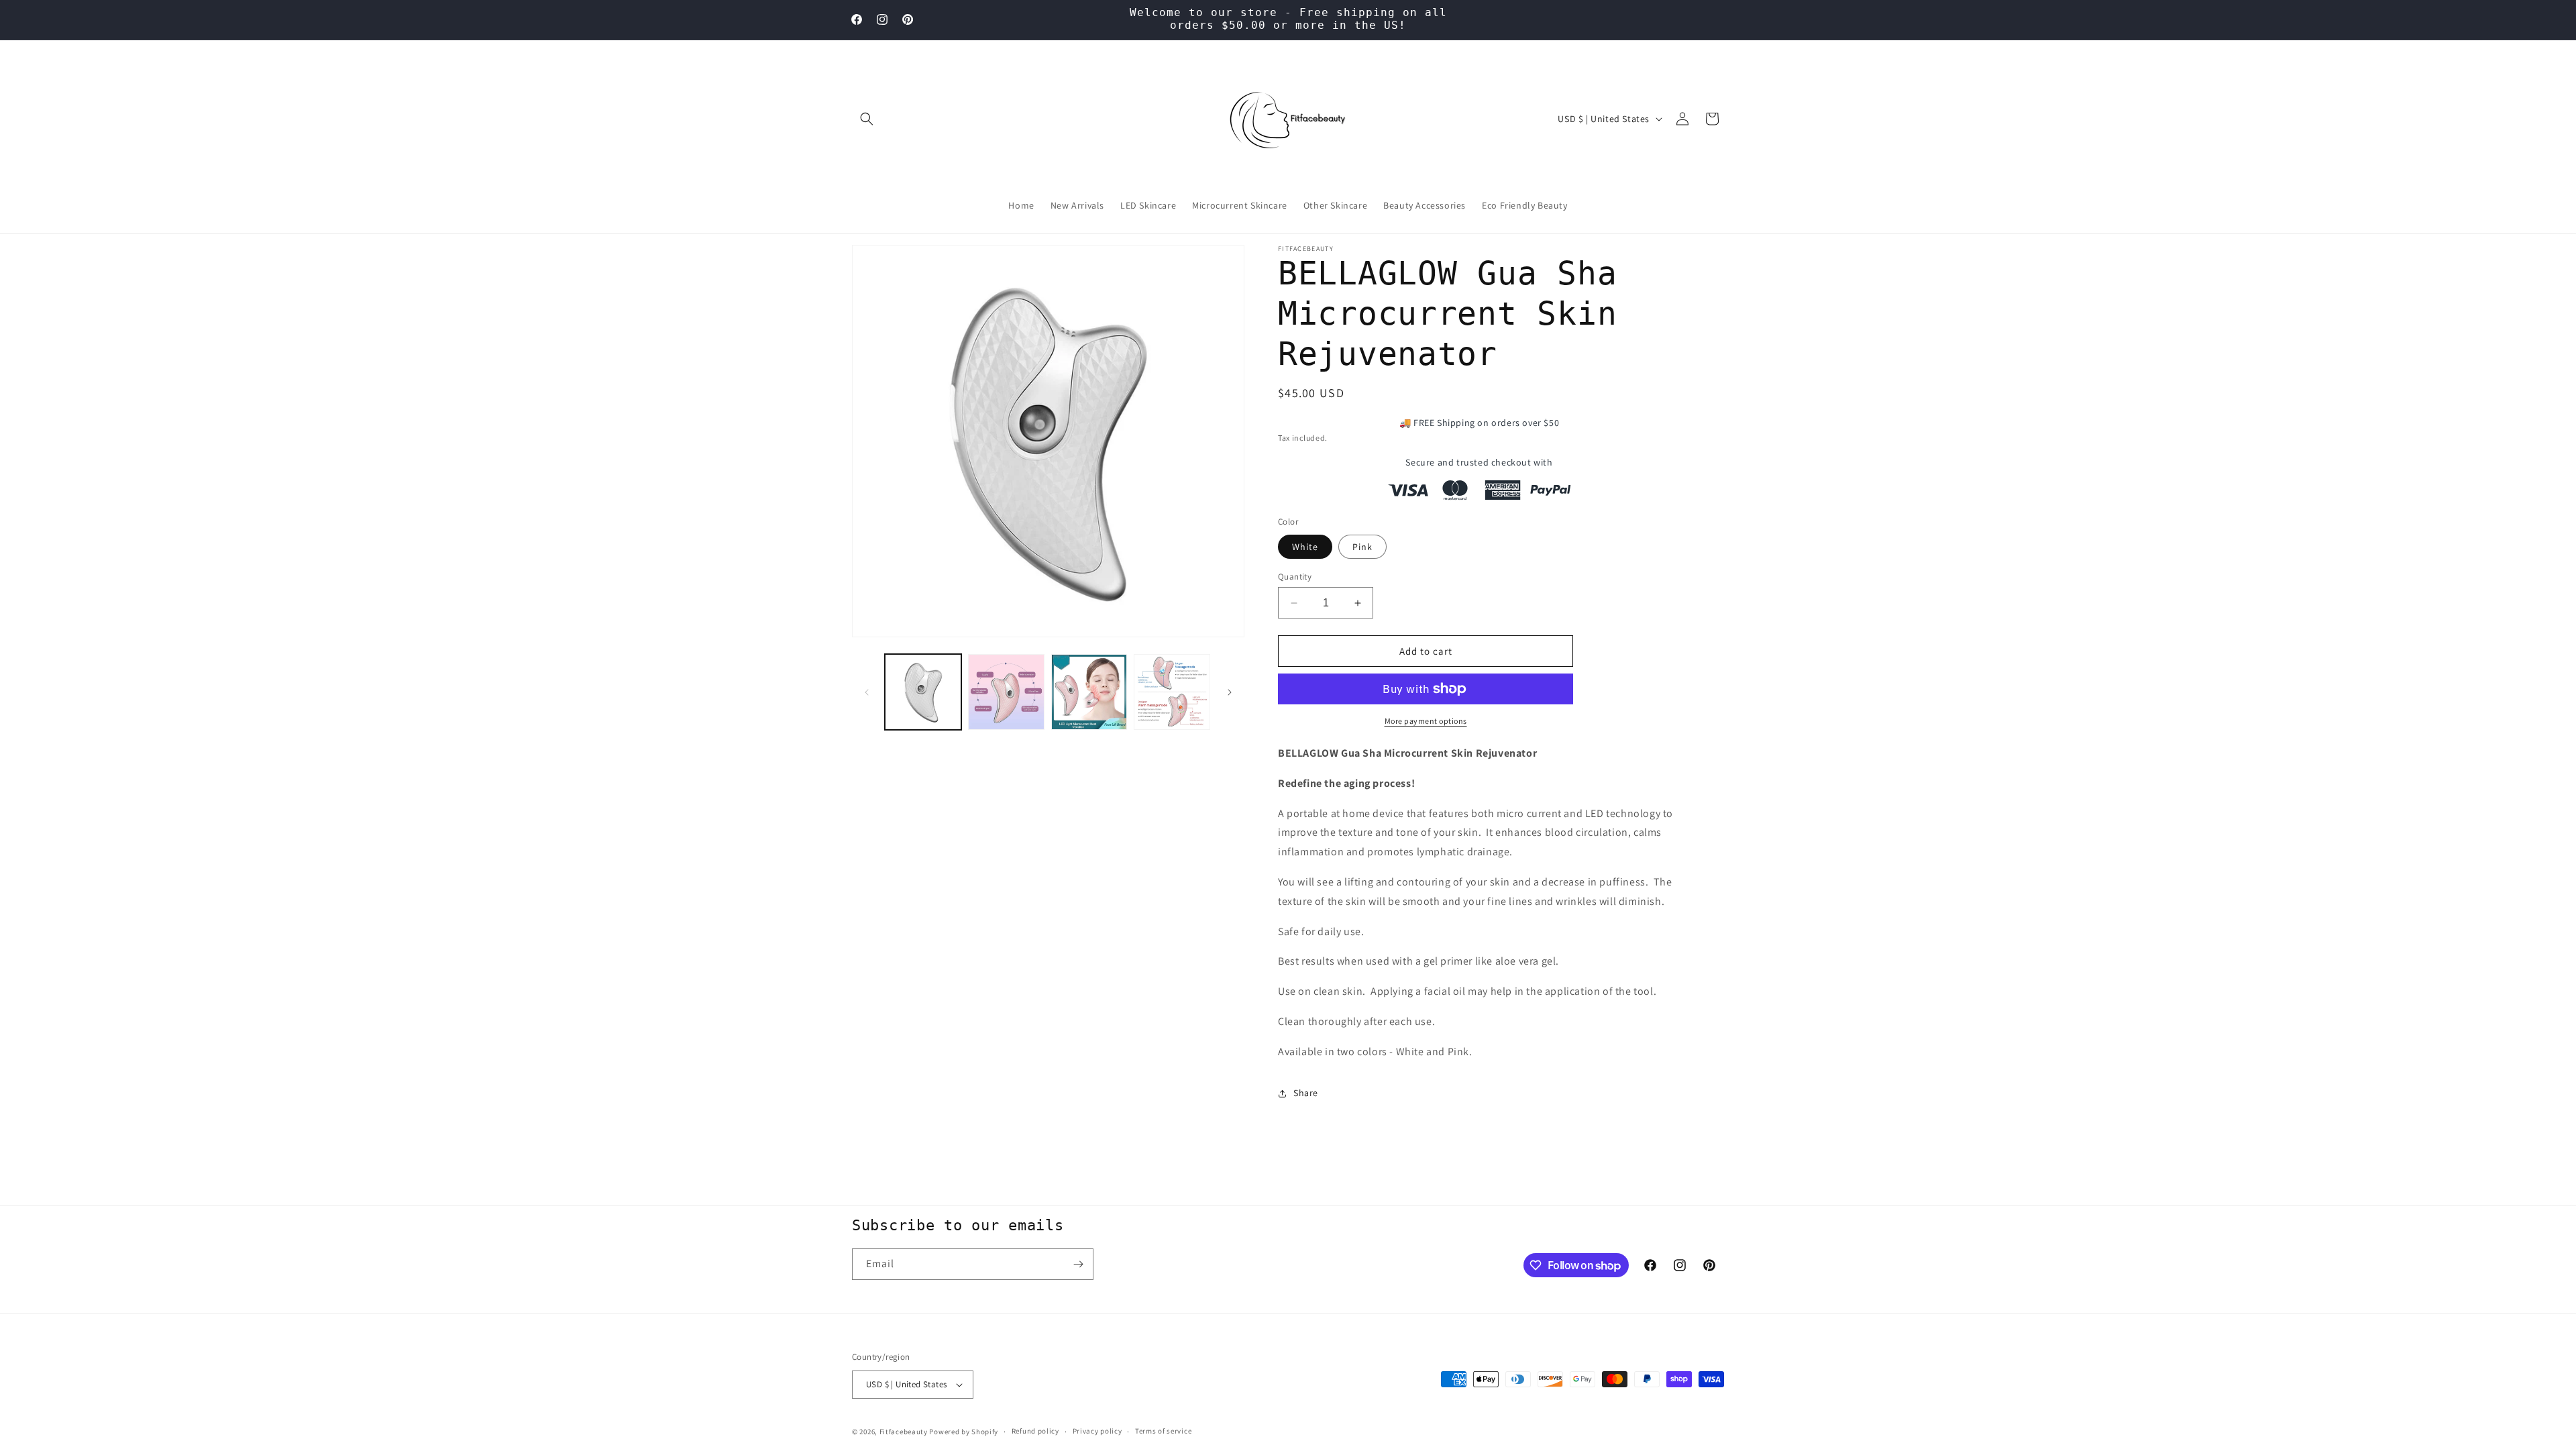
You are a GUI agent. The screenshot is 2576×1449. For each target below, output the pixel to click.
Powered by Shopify (964, 1432)
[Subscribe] (1078, 1264)
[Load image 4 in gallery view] (1089, 692)
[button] (867, 119)
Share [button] (1306, 1093)
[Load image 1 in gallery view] (923, 692)
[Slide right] (1230, 692)
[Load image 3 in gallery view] (1006, 692)
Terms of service (1163, 1431)
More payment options (1426, 721)
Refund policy (1035, 1431)
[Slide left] (867, 692)
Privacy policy (1097, 1431)
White (1305, 547)
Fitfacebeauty (904, 1432)
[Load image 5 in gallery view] (1172, 692)
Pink (1362, 547)
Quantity (1295, 577)
